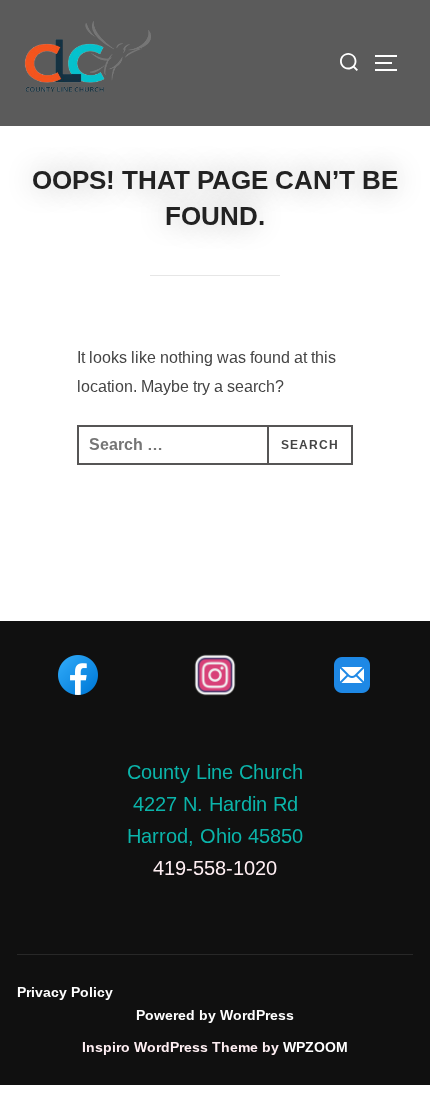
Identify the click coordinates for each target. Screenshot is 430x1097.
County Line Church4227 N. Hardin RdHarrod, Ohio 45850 (215, 804)
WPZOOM (315, 1047)
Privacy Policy (65, 992)
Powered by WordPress (215, 1015)
